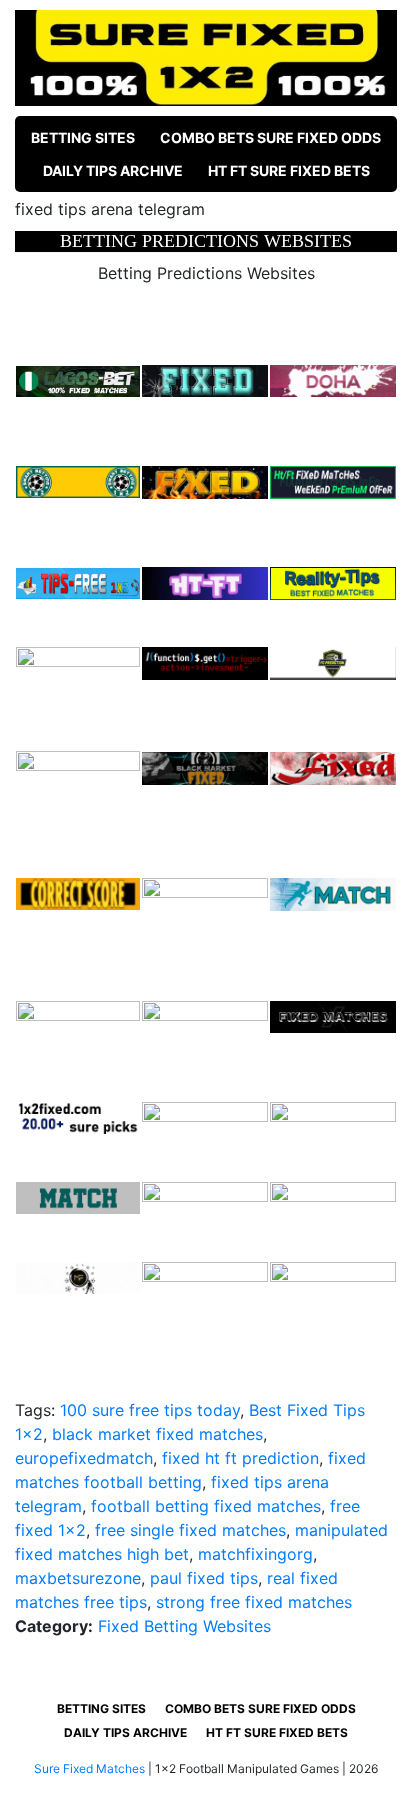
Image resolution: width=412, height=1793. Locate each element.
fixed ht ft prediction (240, 1458)
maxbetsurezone (78, 1578)
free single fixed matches (190, 1530)
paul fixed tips (204, 1578)
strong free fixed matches (254, 1602)
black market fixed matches (157, 1434)
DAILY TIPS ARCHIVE (113, 170)
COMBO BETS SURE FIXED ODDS (270, 137)
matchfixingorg (255, 1554)
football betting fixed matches (206, 1506)
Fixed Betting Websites (184, 1626)
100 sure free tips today (150, 1410)
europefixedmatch (84, 1458)
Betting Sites (83, 137)
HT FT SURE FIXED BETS (289, 170)
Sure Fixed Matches (89, 1768)
